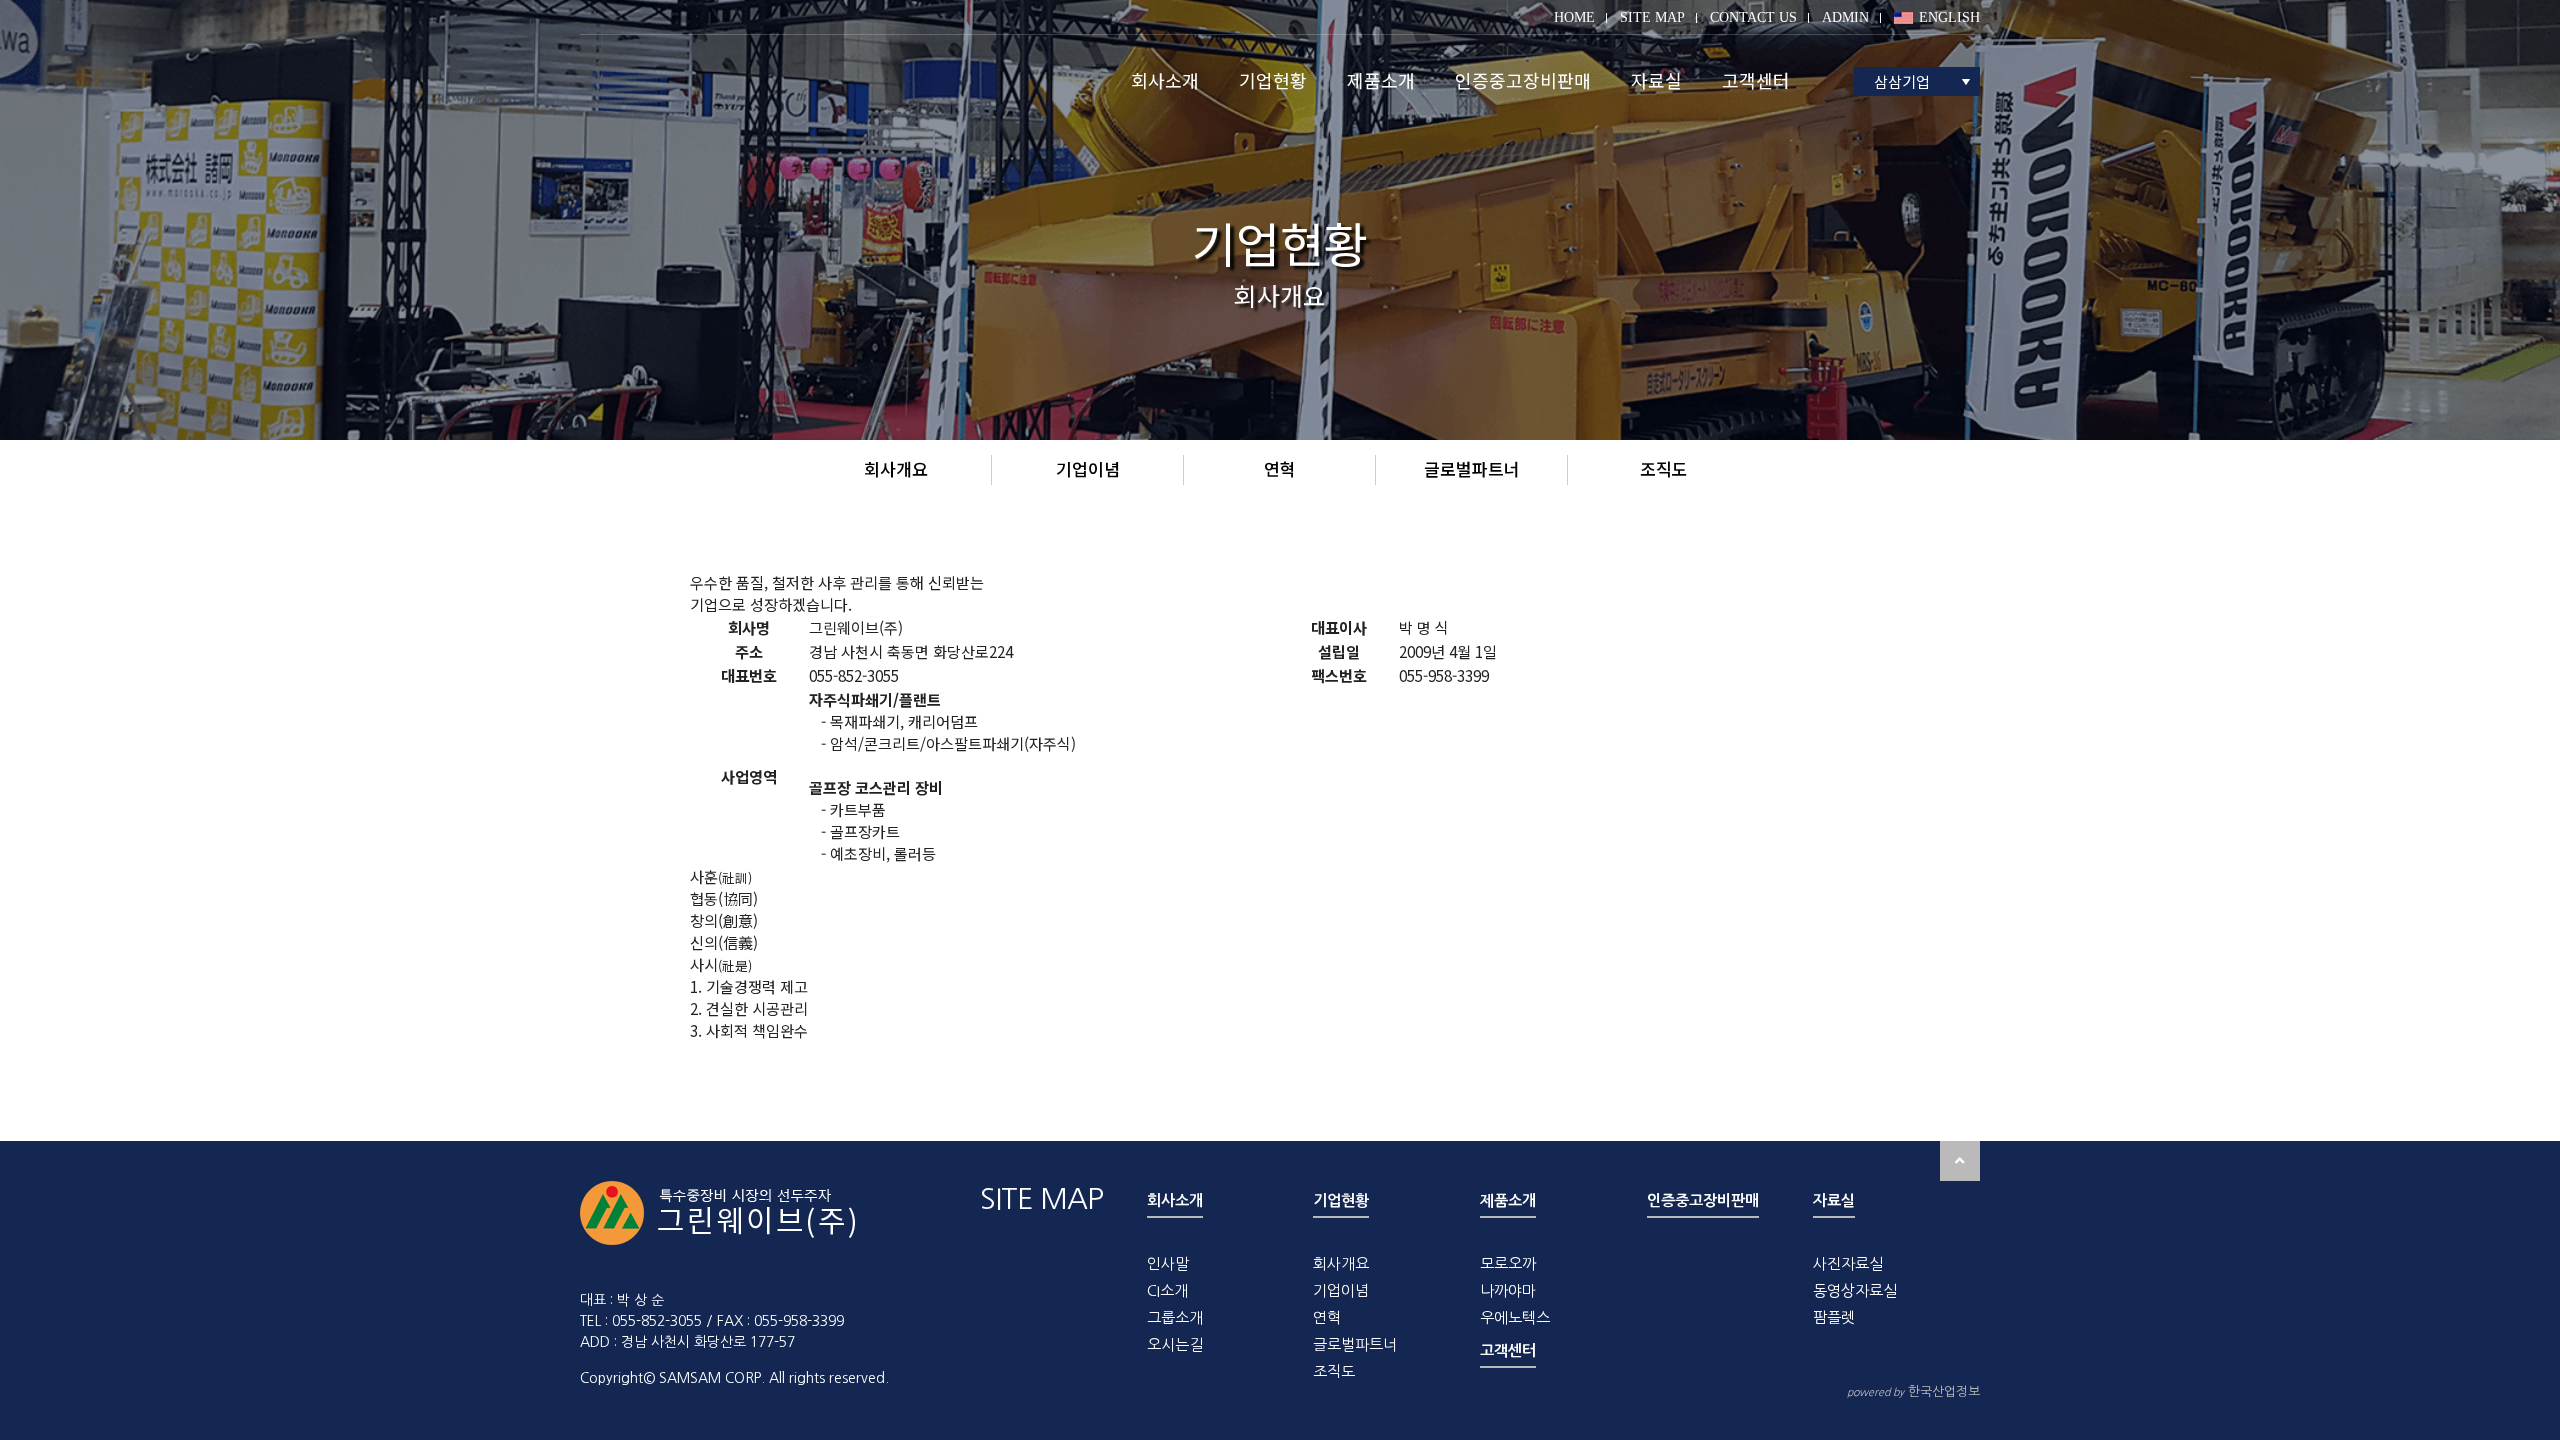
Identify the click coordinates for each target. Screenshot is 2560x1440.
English (1949, 17)
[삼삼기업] (718, 80)
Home (1574, 17)
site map (1652, 17)
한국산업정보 (1913, 1391)
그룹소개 (1175, 1317)
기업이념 (1341, 1290)
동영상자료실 (1855, 1290)
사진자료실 (1848, 1263)
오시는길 (1175, 1344)
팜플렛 (1834, 1317)
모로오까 (1508, 1263)
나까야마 (1508, 1290)
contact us (1753, 17)
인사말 (1168, 1263)
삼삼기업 (1902, 81)
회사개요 (1341, 1263)
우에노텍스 (1515, 1317)
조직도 (1334, 1371)
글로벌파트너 (1355, 1344)
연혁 (1327, 1317)
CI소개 (1167, 1290)
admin (1845, 17)
